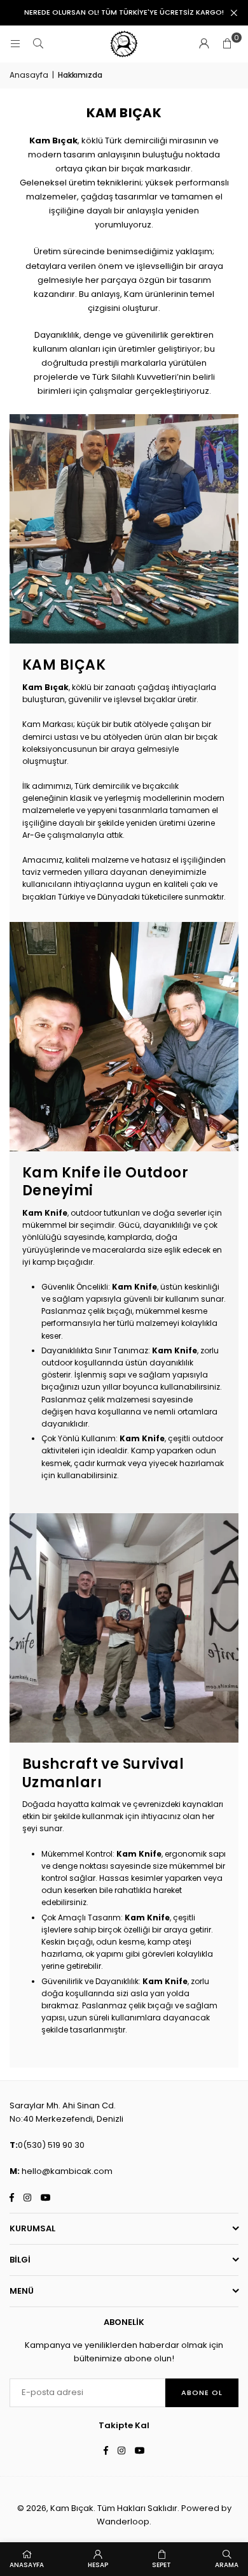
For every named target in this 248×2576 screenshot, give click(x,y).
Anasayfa (29, 75)
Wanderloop (123, 2522)
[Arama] (38, 44)
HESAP (98, 2565)
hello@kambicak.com (67, 2171)
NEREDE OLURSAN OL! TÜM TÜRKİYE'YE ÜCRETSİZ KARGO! (124, 12)
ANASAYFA (27, 2565)
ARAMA (227, 2565)
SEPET (162, 2565)
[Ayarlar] (204, 44)
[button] (227, 44)
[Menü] (15, 44)
